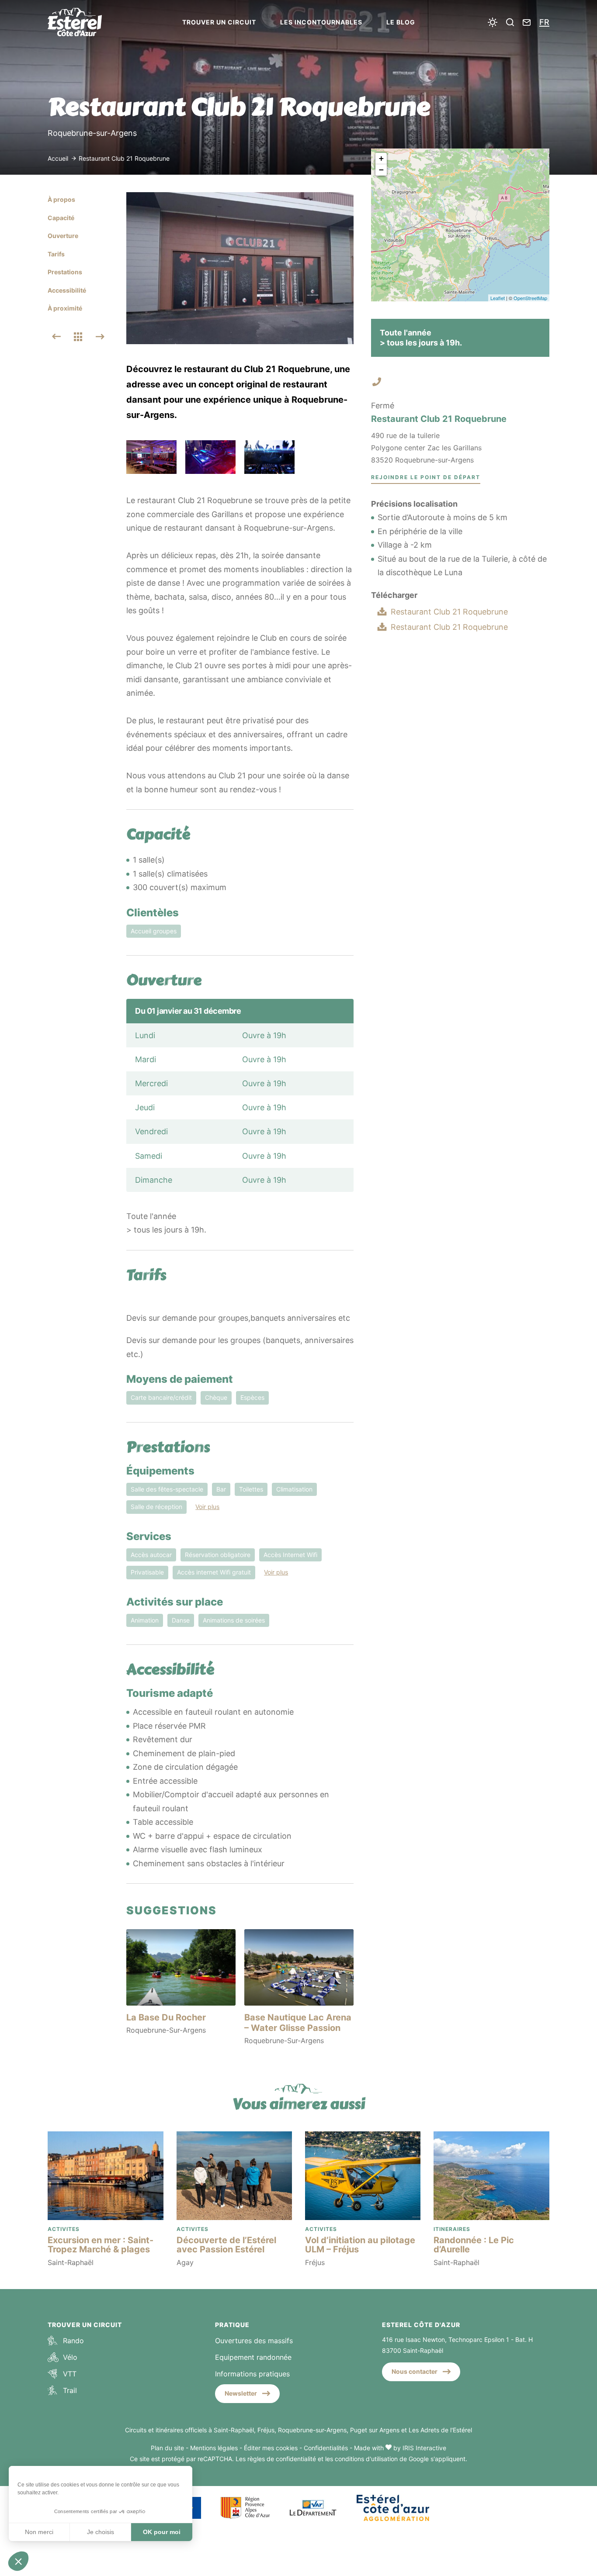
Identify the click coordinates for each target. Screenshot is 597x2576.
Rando (73, 2341)
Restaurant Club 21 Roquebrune (449, 612)
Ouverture (63, 236)
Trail (70, 2390)
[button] (18, 2561)
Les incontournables (321, 22)
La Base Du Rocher (166, 2017)
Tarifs (56, 254)
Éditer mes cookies (271, 2448)
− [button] (381, 170)
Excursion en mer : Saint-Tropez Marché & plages (101, 2245)
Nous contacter (415, 2371)
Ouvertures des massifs (254, 2341)
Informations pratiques (252, 2374)
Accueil (58, 158)
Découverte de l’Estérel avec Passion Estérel (226, 2245)
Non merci (39, 2532)
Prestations (65, 272)
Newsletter (241, 2393)
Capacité (61, 218)
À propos (61, 199)
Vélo (70, 2357)
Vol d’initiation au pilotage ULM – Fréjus (360, 2245)
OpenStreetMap (530, 298)
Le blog (401, 22)
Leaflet (498, 298)
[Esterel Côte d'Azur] (83, 22)
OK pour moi (162, 2532)
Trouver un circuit (219, 22)
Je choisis (101, 2532)
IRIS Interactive (424, 2448)
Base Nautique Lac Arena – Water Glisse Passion (298, 2023)
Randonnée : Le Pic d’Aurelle (474, 2245)
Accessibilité (67, 290)
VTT (70, 2374)
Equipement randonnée (253, 2357)
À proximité (65, 308)
